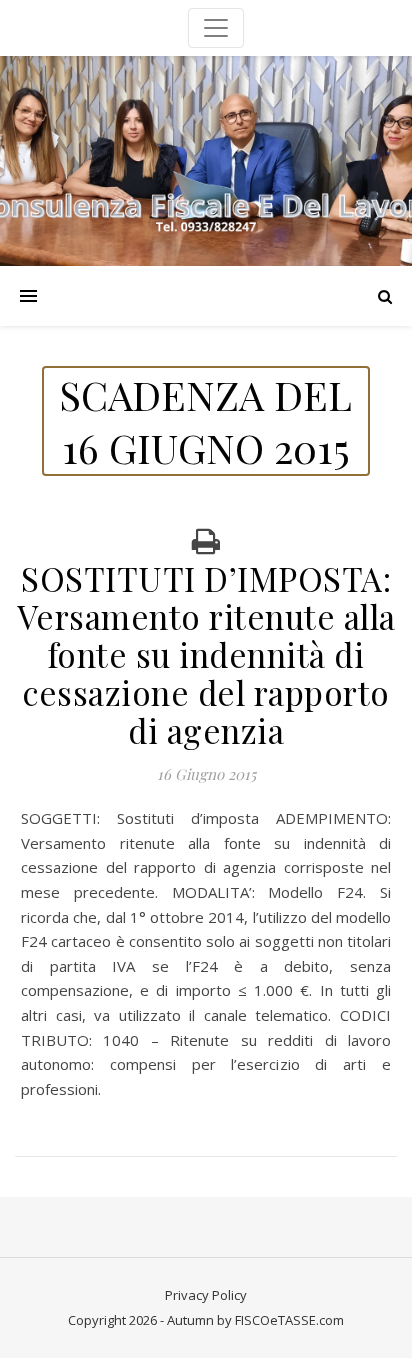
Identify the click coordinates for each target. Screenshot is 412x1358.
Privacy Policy (206, 1295)
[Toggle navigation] (216, 28)
